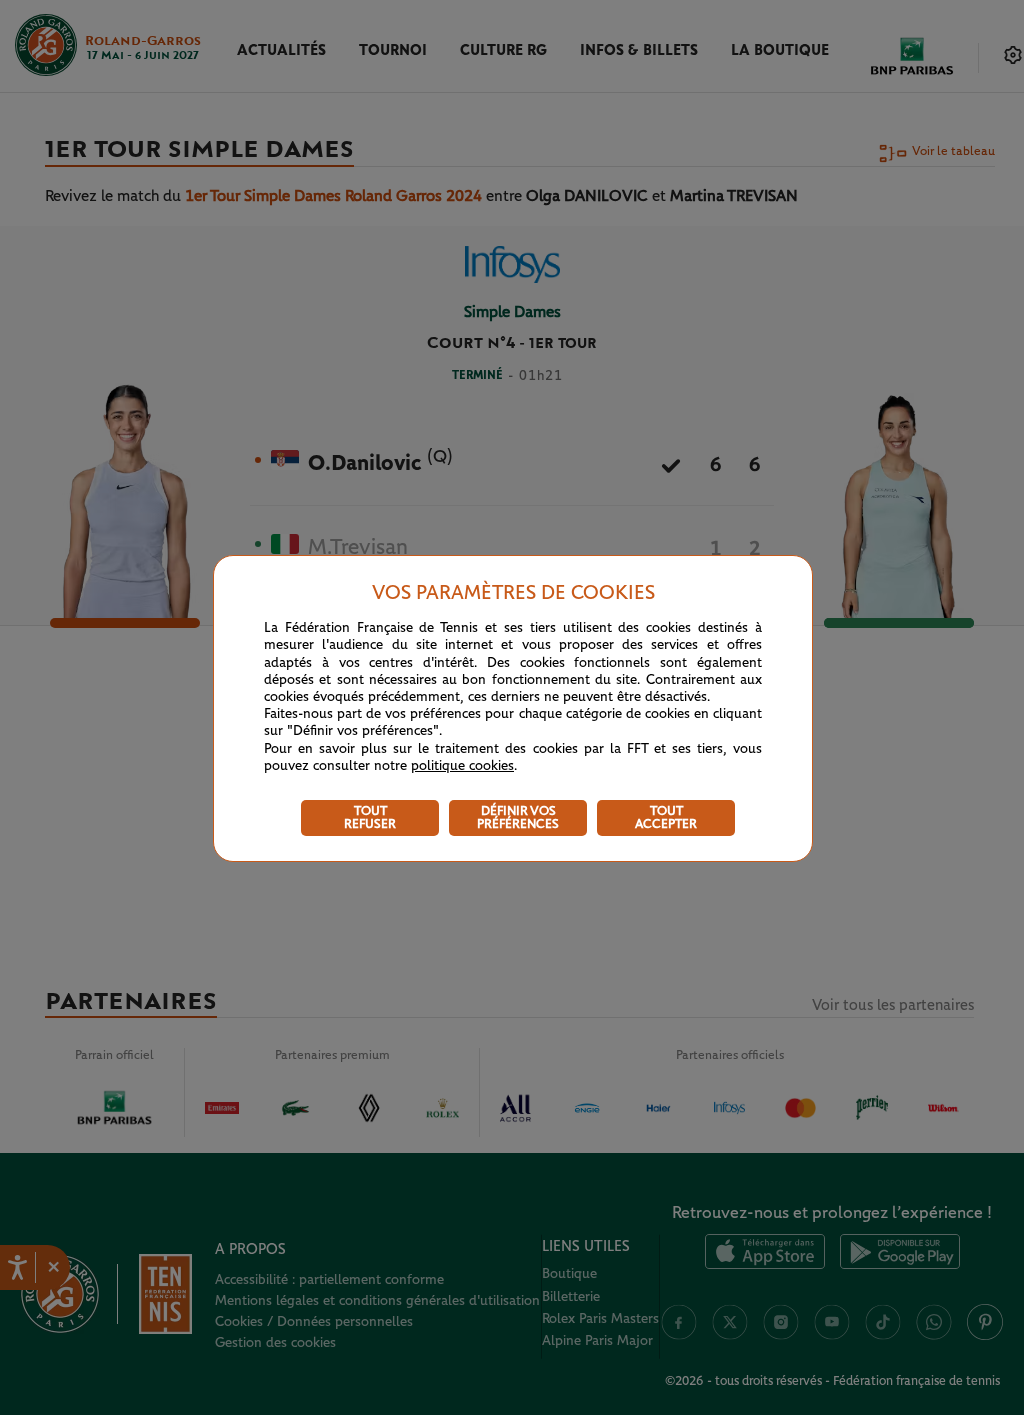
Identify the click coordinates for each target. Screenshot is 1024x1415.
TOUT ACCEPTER (666, 818)
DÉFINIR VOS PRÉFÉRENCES (518, 818)
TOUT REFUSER (370, 818)
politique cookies (462, 766)
